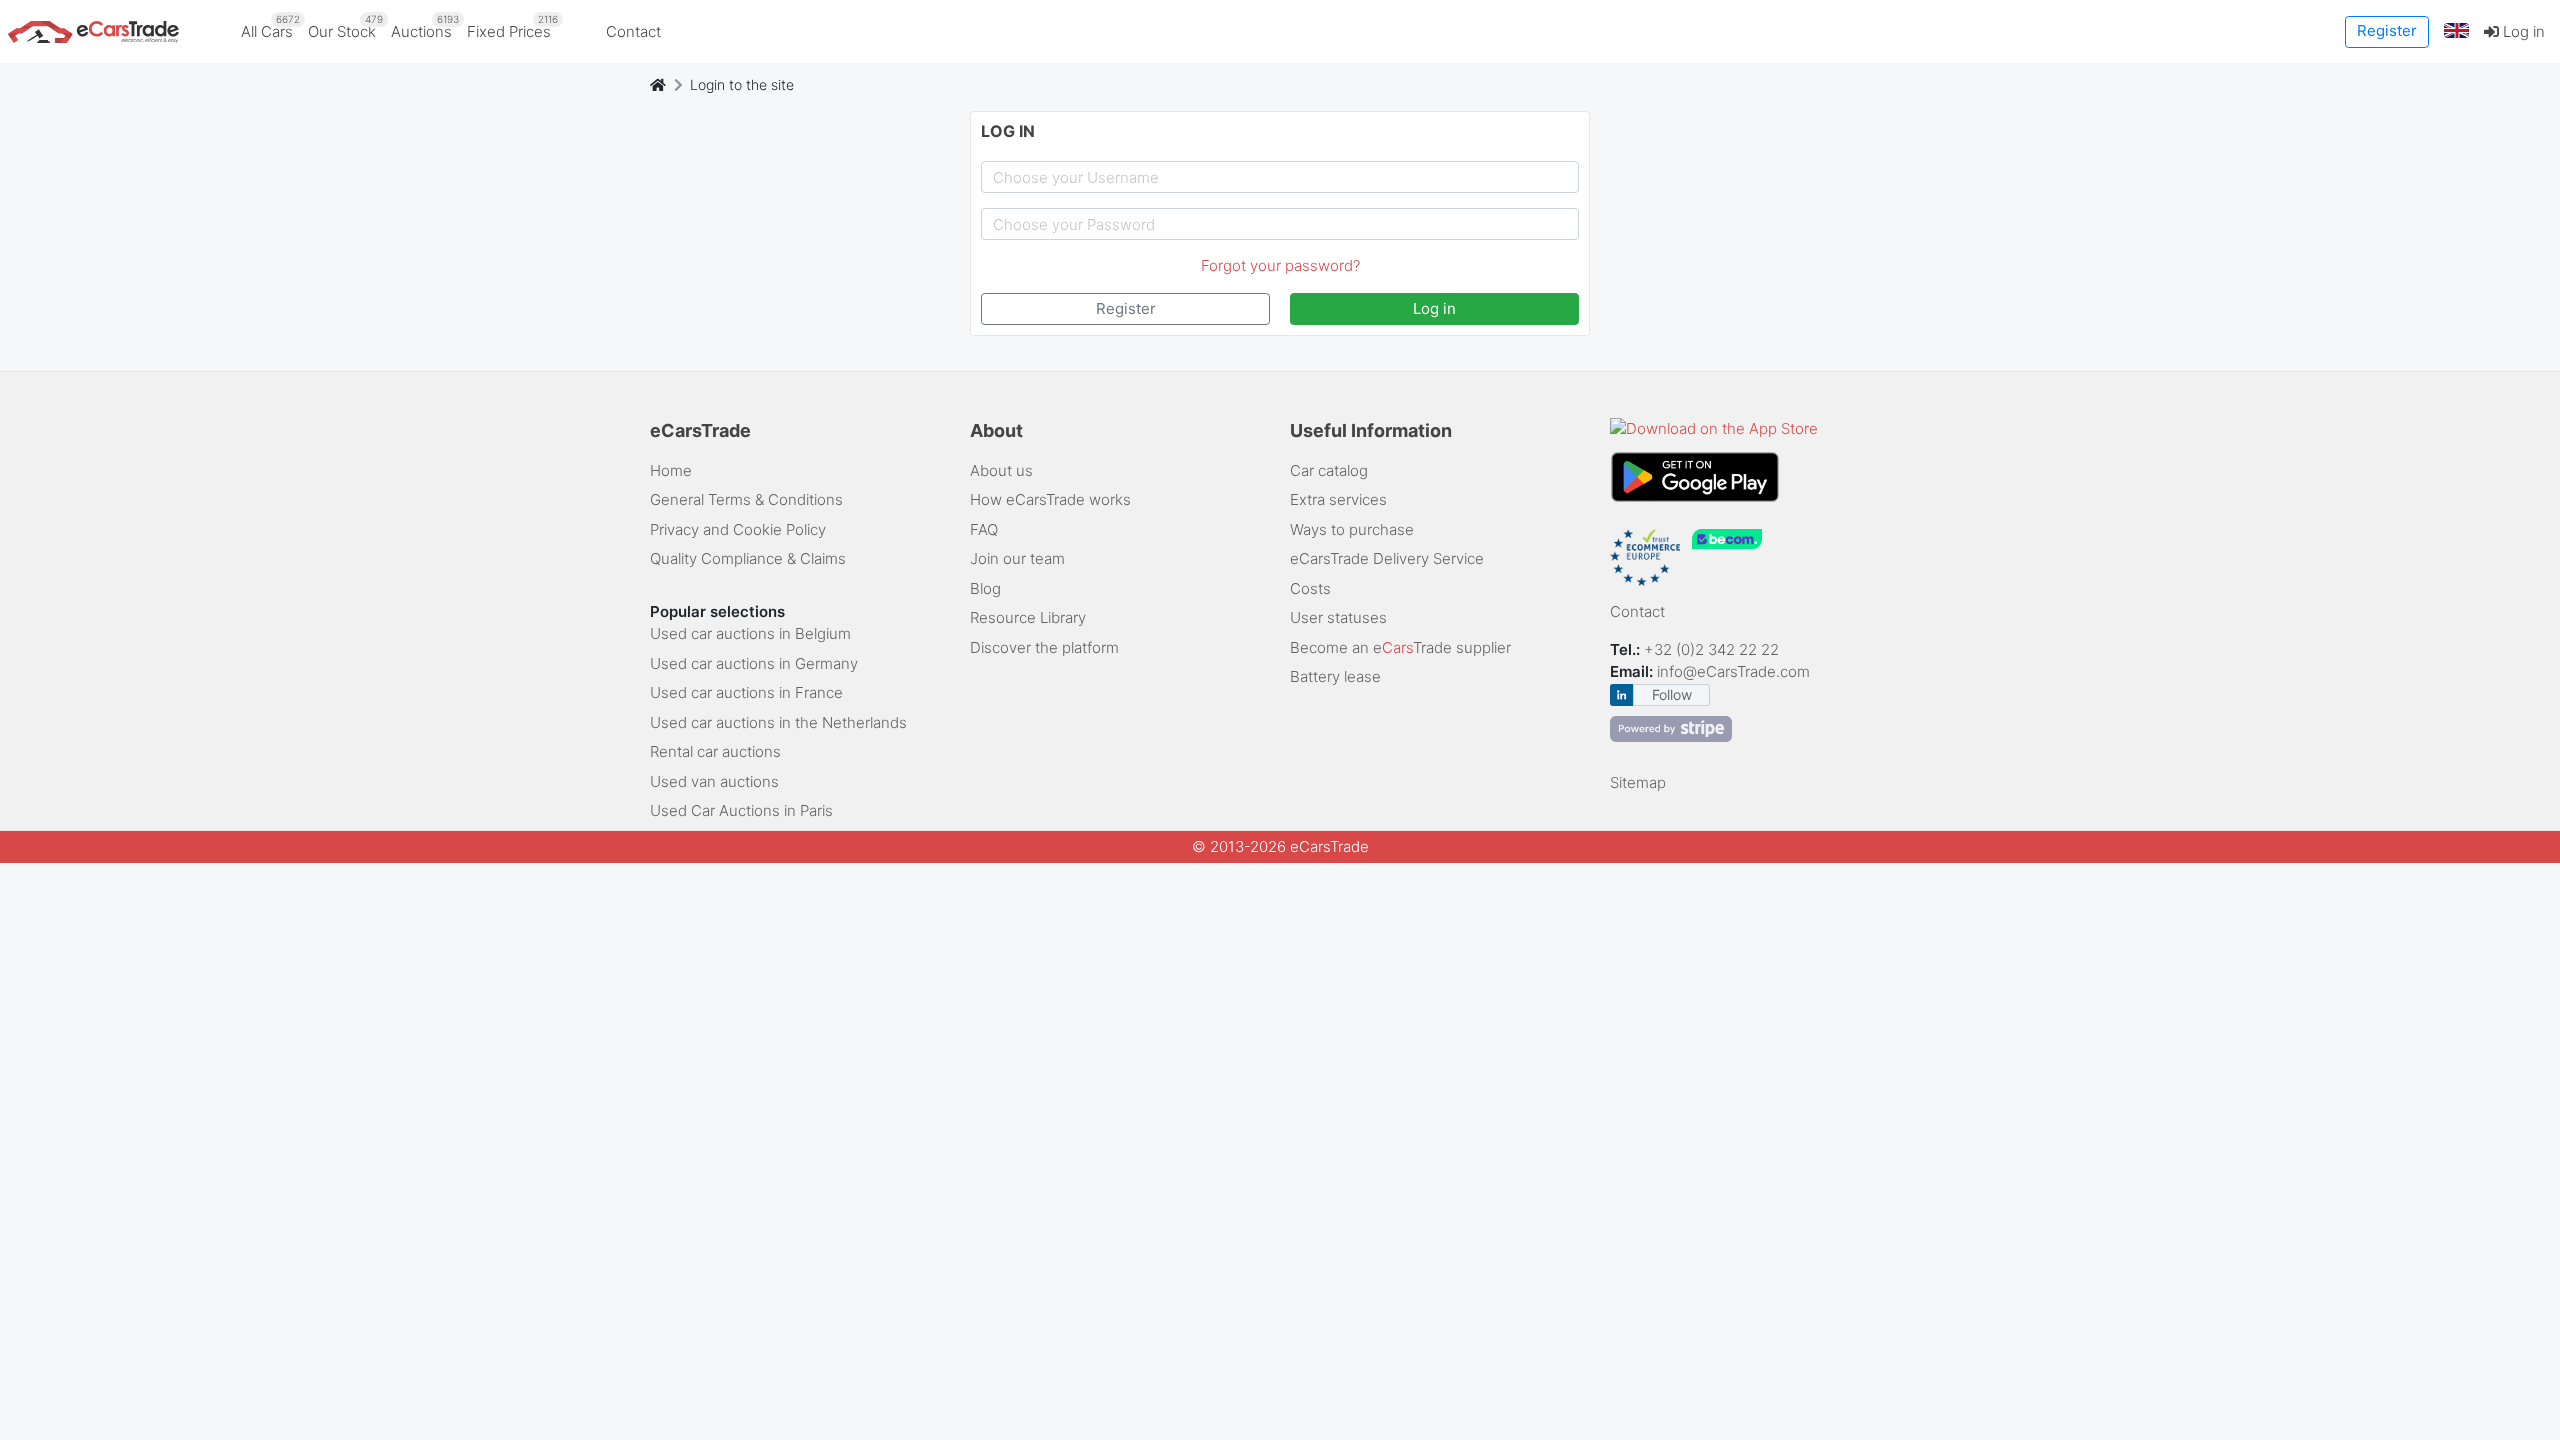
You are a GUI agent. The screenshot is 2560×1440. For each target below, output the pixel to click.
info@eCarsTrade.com (1733, 671)
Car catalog (1329, 470)
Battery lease (1335, 676)
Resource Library (1028, 617)
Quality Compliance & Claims (748, 558)
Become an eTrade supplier (1400, 647)
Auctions (425, 27)
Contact (633, 31)
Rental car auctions (715, 751)
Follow (1672, 694)
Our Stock (345, 27)
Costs (1310, 588)
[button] (2457, 31)
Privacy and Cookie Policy (738, 529)
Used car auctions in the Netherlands (778, 722)
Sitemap (1638, 782)
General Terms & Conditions (746, 499)
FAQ (984, 529)
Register (2387, 30)
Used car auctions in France (746, 692)
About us (1001, 470)
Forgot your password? (1280, 265)
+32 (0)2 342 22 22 (1713, 649)
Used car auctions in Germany (754, 663)
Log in (2522, 31)
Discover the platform (1044, 647)
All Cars (270, 27)
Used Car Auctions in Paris (741, 810)
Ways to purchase (1352, 529)
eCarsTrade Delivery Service (1387, 558)
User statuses (1338, 617)
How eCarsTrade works (1050, 499)
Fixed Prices (512, 27)
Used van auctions (714, 781)
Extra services (1338, 499)
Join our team (1017, 558)
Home (671, 470)
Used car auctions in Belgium (750, 633)
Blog (985, 588)
